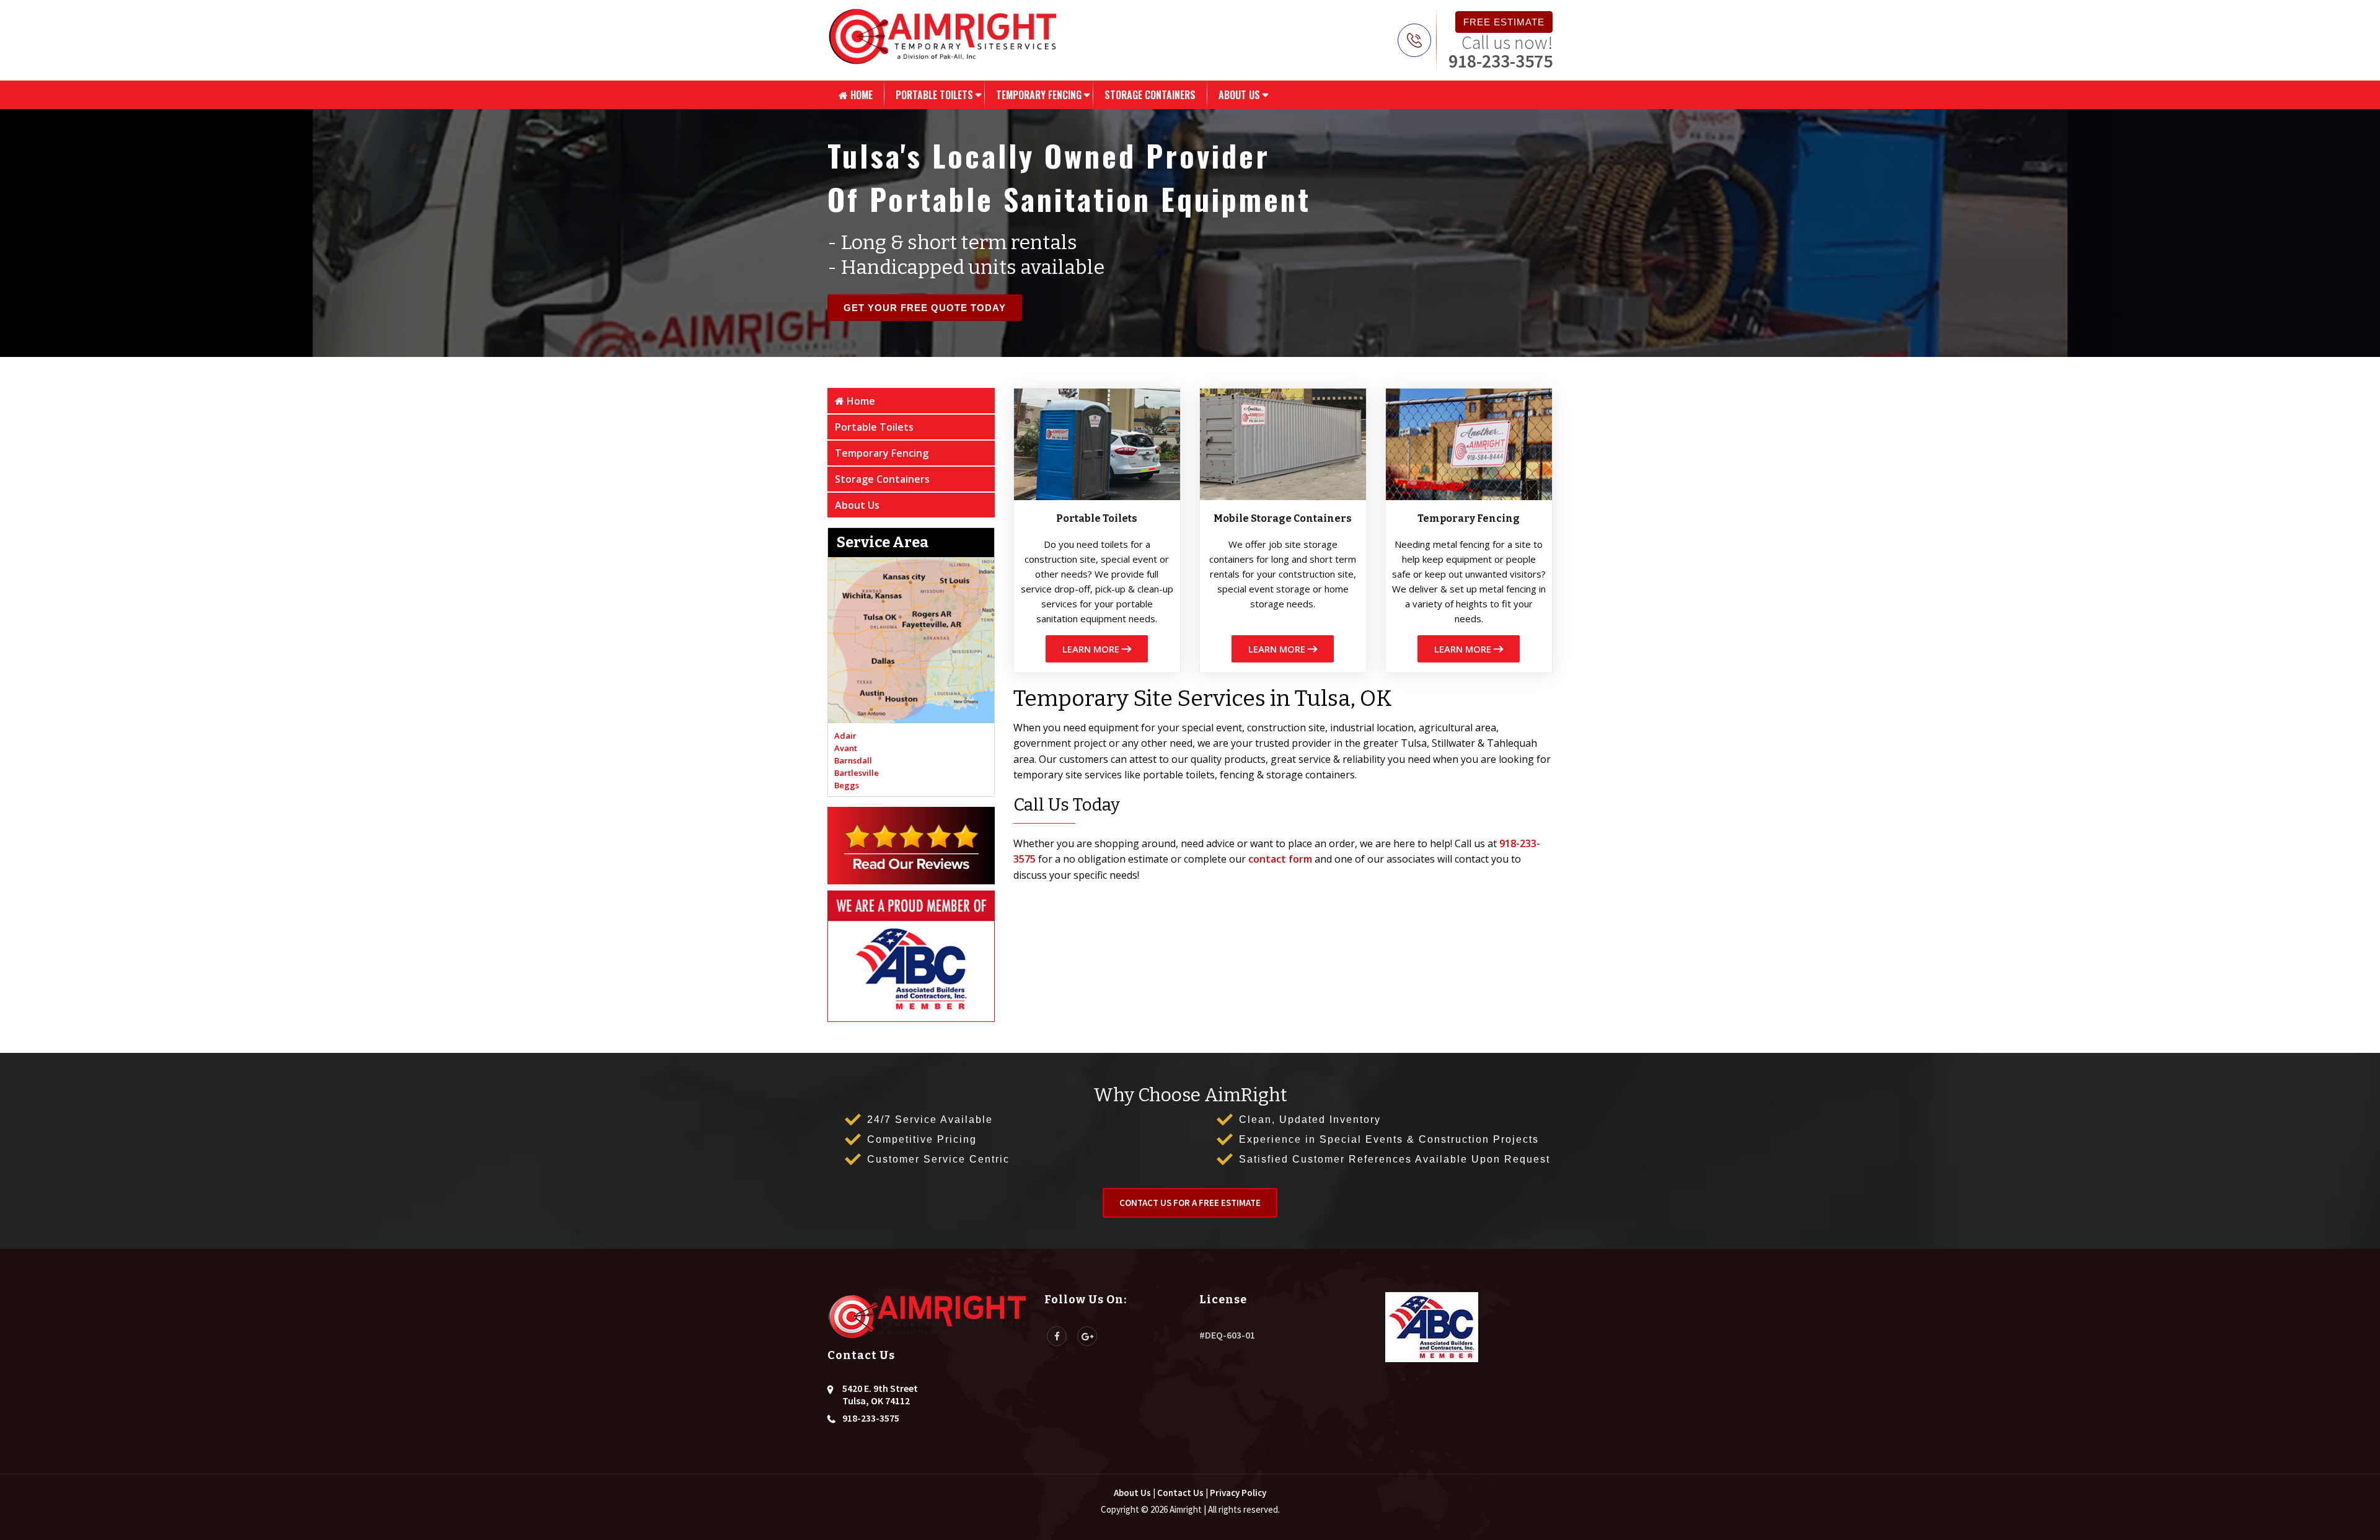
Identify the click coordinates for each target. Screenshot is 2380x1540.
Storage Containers (1150, 95)
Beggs (847, 785)
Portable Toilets (934, 95)
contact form (1280, 859)
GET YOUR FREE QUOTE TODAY (925, 308)
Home (860, 95)
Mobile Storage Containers (1283, 518)
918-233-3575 (1501, 61)
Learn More (1092, 649)
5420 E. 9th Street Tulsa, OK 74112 (880, 1394)
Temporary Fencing (1039, 95)
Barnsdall (853, 760)
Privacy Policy (1238, 1493)
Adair (845, 736)
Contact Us (1180, 1493)
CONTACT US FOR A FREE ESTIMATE (1190, 1203)
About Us (1239, 95)
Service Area (883, 542)
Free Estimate (1504, 22)
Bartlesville (857, 773)
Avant (846, 748)
